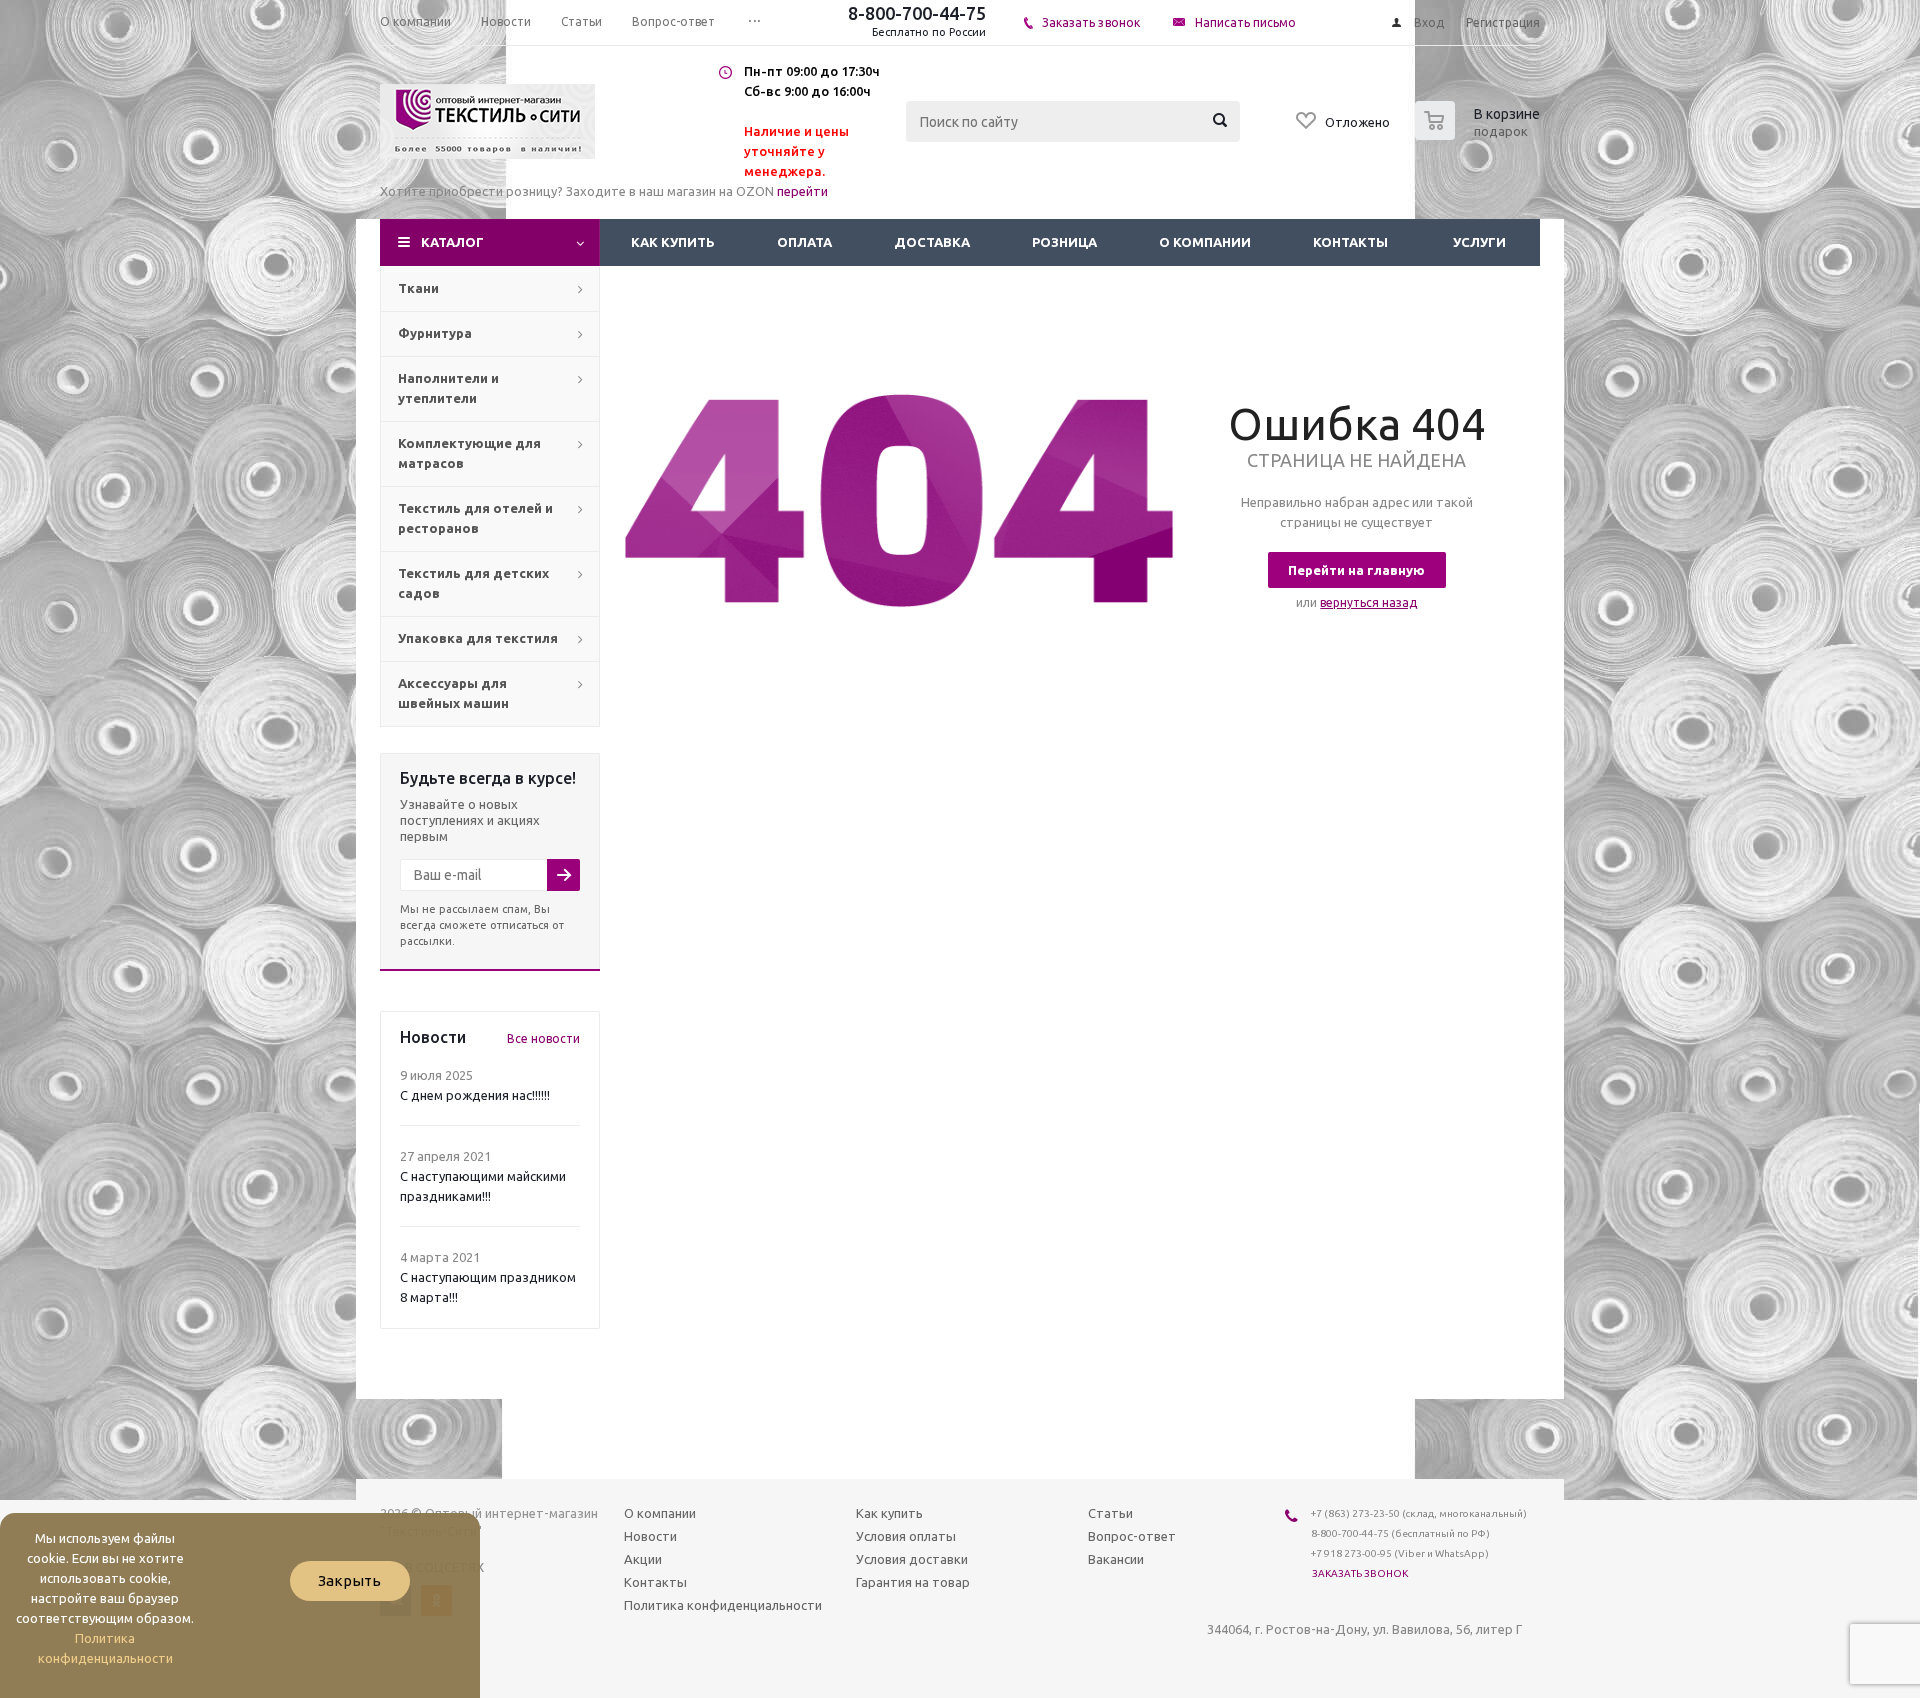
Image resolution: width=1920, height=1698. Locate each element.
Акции (643, 1559)
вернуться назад (1368, 602)
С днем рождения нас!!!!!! (475, 1095)
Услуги (1479, 242)
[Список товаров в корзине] (1480, 134)
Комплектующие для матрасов (469, 453)
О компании (1205, 242)
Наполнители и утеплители (448, 388)
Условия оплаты (906, 1536)
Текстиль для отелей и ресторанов (475, 518)
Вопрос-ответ (1132, 1536)
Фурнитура (435, 333)
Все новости (543, 1038)
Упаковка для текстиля (478, 638)
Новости (650, 1536)
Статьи (1110, 1513)
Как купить (673, 242)
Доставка (932, 242)
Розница (1064, 242)
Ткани (418, 288)
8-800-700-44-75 (917, 13)
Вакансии (1116, 1559)
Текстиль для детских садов (473, 583)
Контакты (1350, 242)
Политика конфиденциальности (723, 1605)
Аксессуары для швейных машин (453, 693)
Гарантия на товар (913, 1582)
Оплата (804, 242)
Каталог (452, 242)
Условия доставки (912, 1559)
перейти (802, 191)
